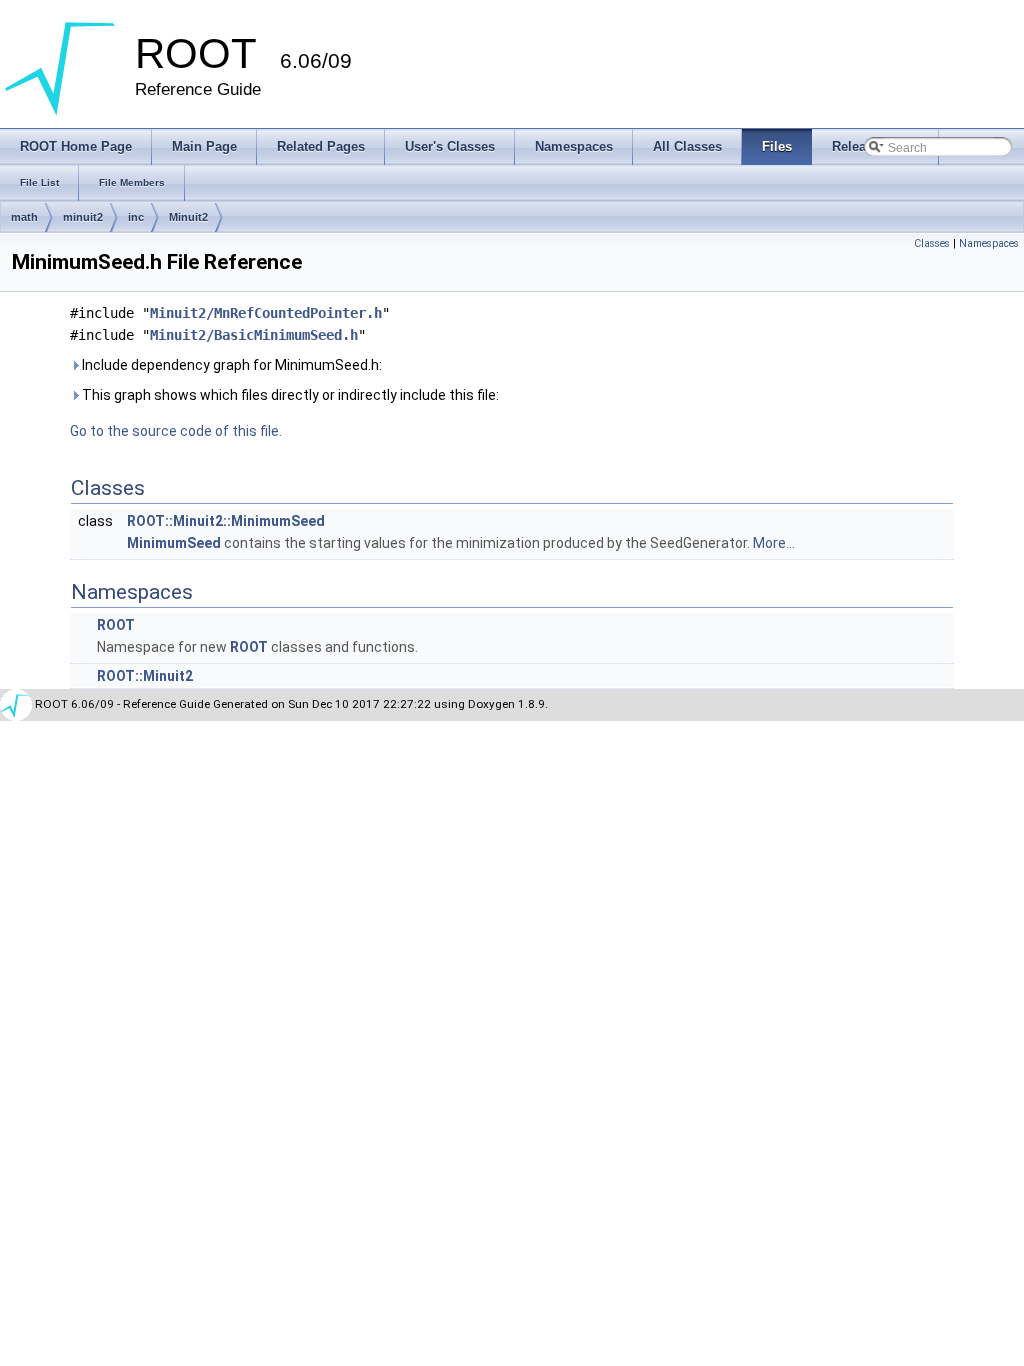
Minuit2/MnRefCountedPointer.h (266, 313)
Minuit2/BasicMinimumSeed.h (254, 335)
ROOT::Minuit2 (145, 676)
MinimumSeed (174, 543)
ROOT (116, 625)
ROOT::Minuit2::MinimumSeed (226, 521)
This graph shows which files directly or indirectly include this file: (289, 395)
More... (774, 543)
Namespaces (989, 243)
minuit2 (83, 217)
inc (136, 217)
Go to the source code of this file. (176, 431)
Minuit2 (188, 217)
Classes (932, 243)
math (24, 217)
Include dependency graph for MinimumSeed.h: (230, 365)
